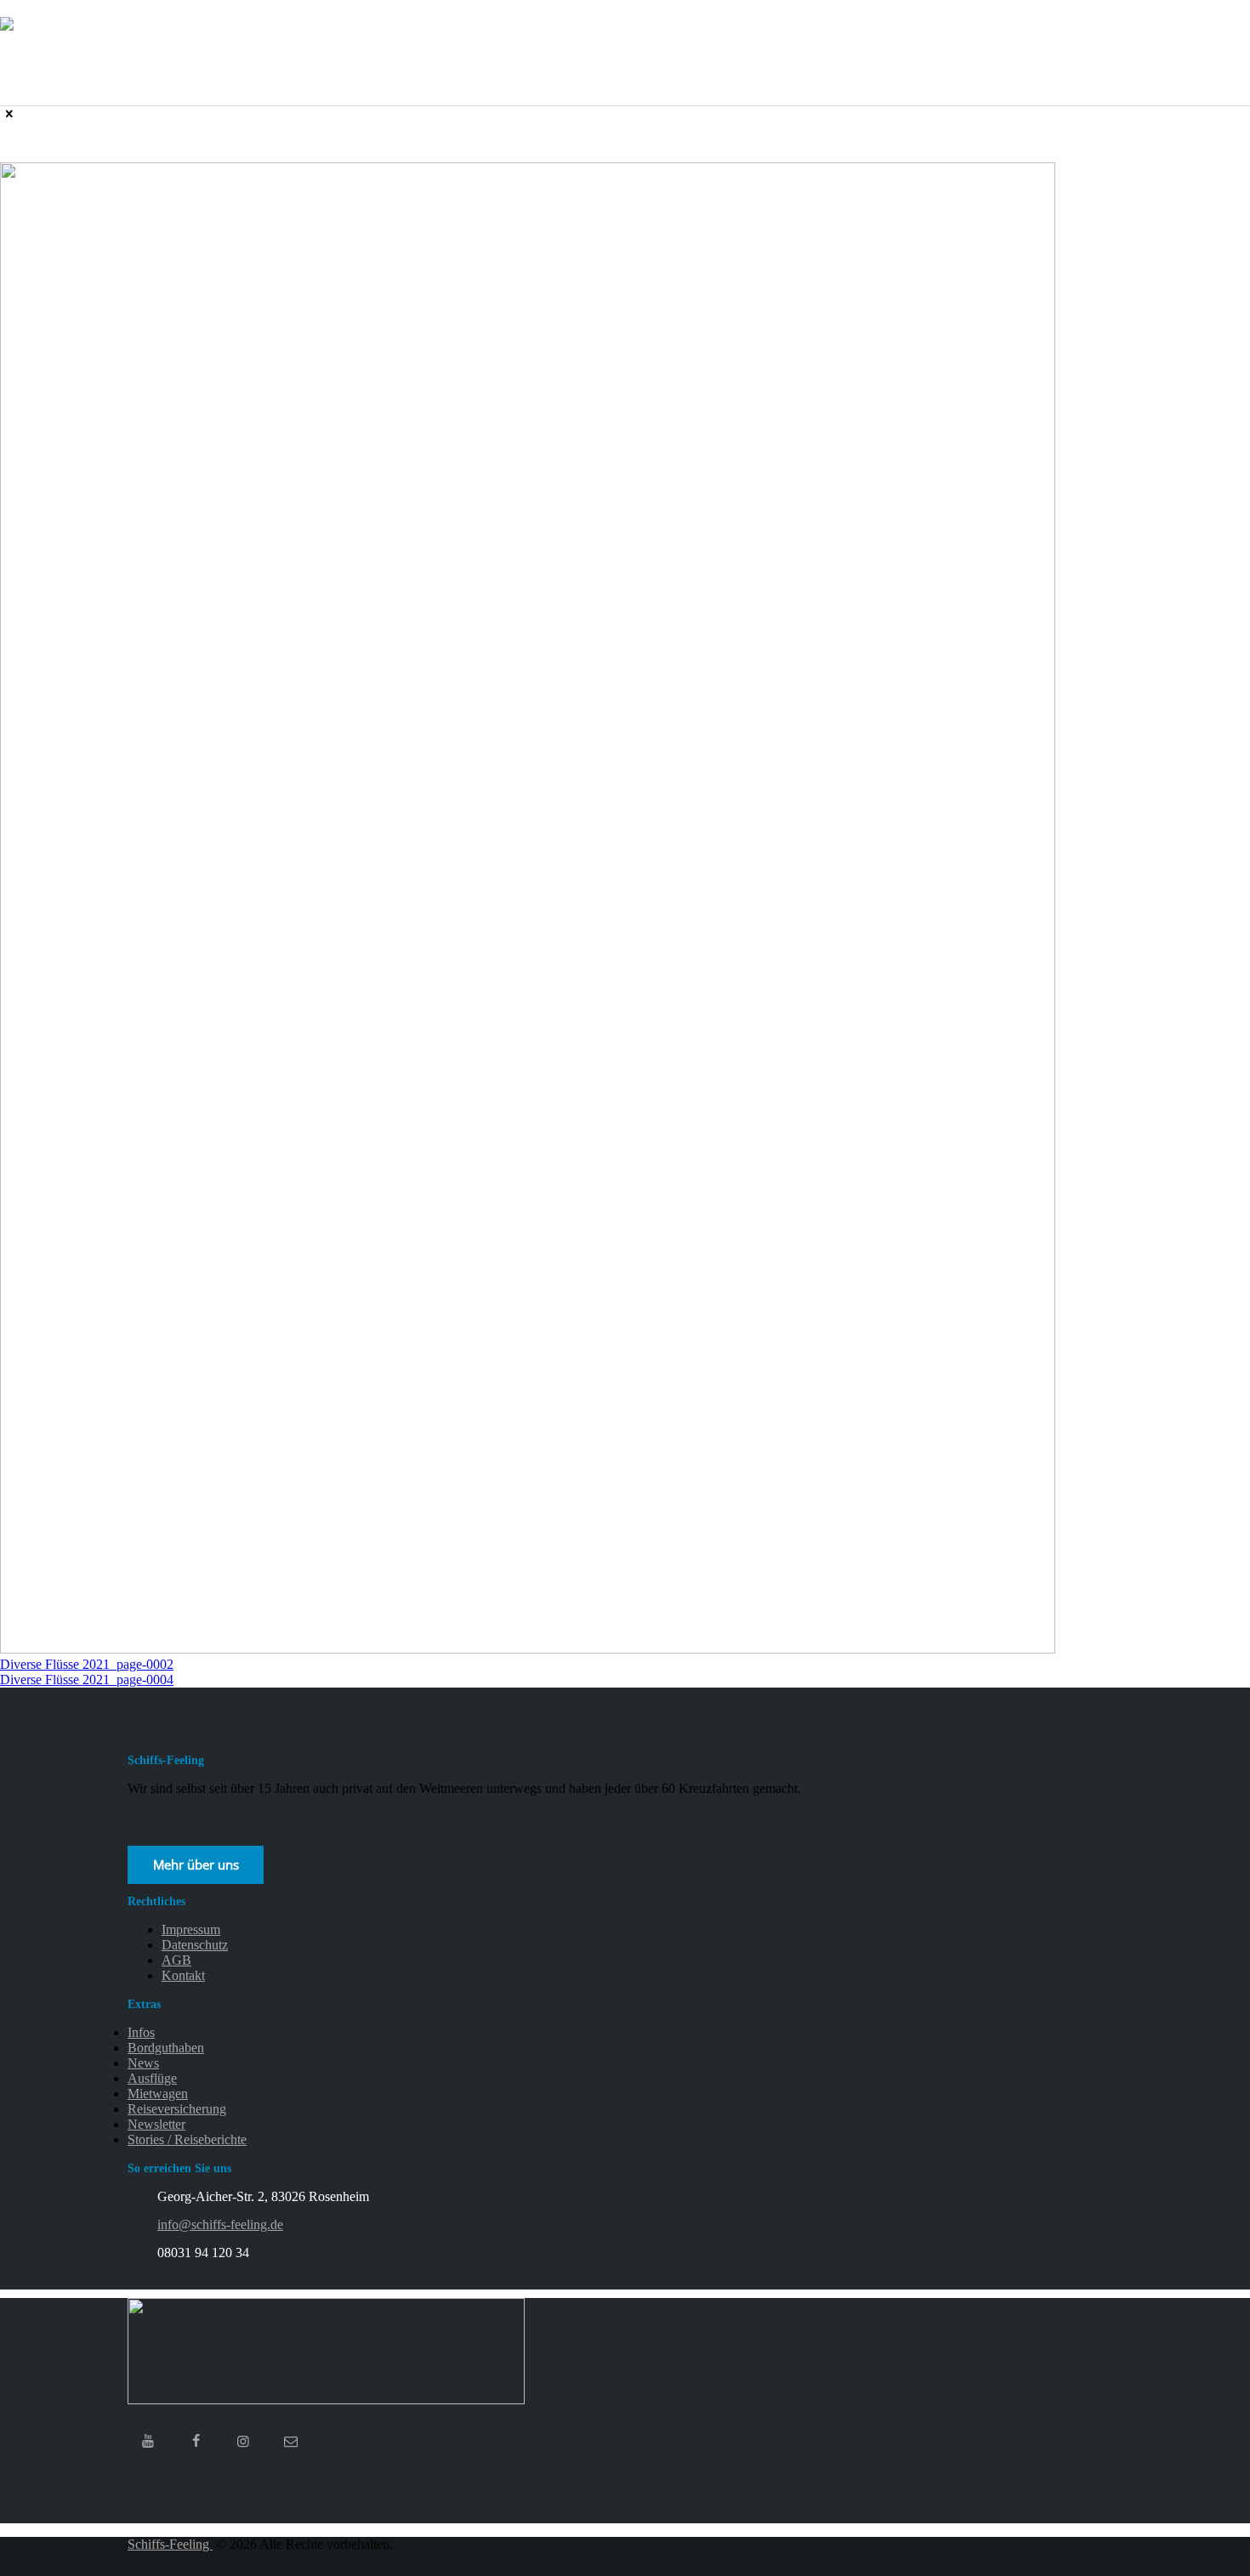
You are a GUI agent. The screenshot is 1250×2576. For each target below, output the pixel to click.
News (143, 2063)
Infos (141, 2032)
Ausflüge (152, 2078)
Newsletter (156, 2124)
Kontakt (183, 1975)
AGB (176, 1960)
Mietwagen (158, 2094)
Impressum (191, 1929)
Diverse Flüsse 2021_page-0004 (87, 1680)
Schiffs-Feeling (170, 2544)
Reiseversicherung (177, 2109)
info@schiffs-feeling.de (220, 2224)
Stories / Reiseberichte (187, 2139)
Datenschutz (195, 1945)
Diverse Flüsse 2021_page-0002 (87, 1664)
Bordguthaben (166, 2048)
